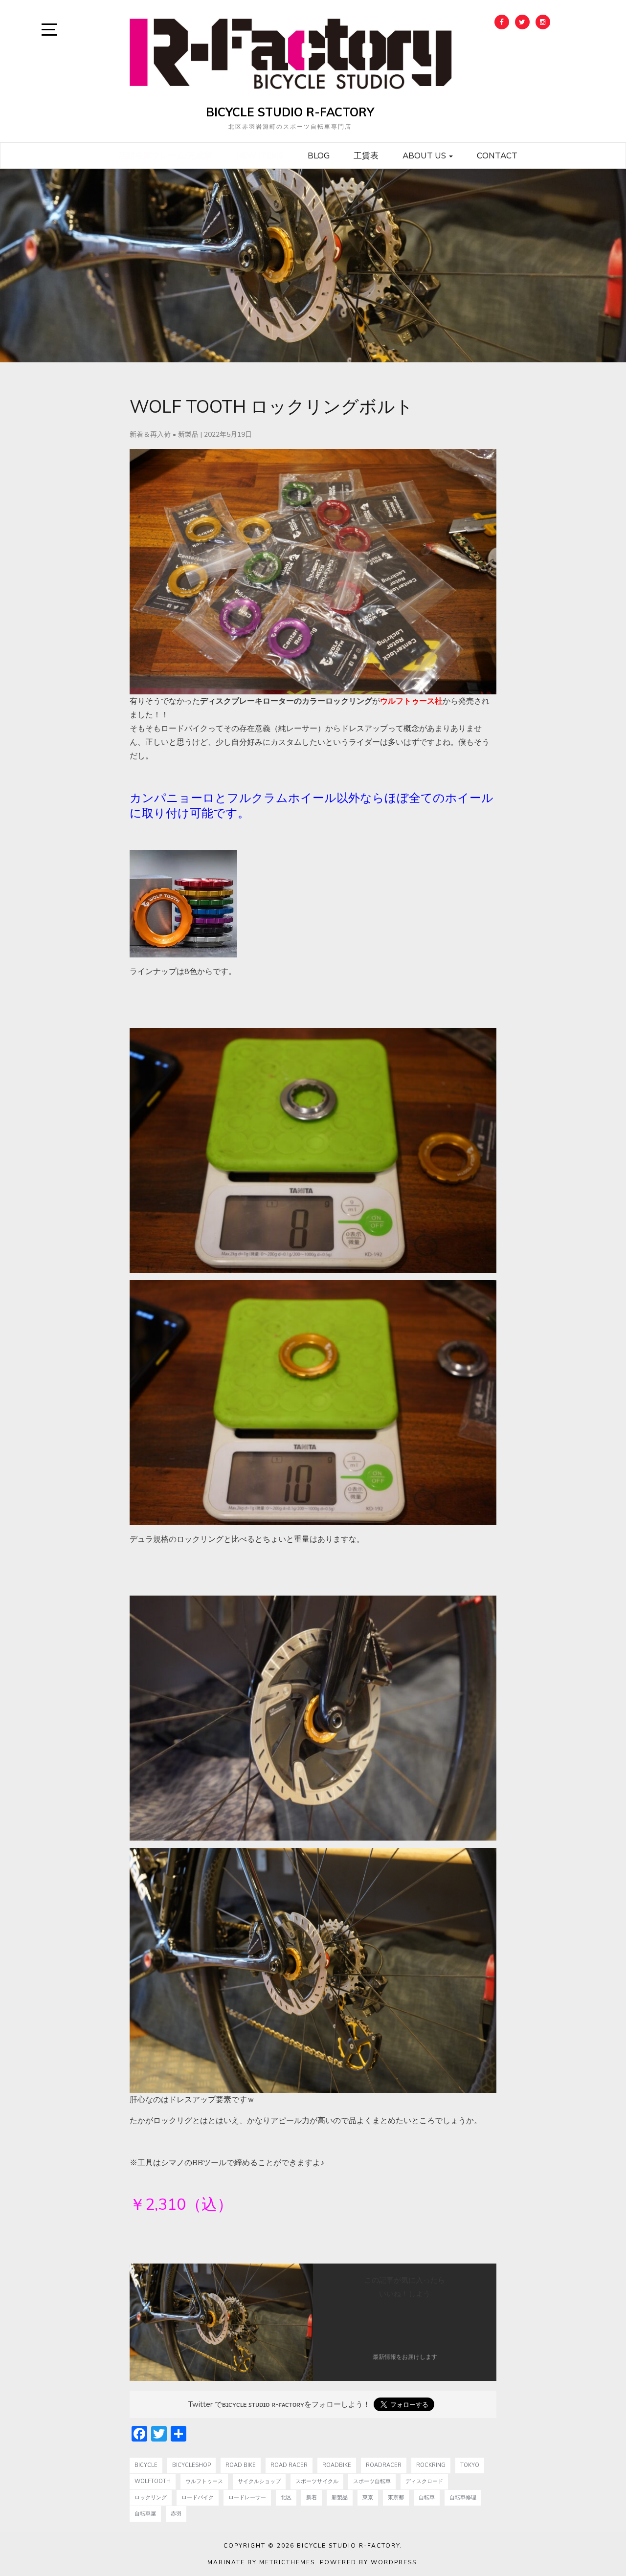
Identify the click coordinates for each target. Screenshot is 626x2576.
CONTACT (497, 155)
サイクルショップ (259, 2481)
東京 (368, 2498)
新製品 (188, 434)
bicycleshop (191, 2465)
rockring (431, 2465)
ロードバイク (198, 2498)
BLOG (319, 155)
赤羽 (176, 2514)
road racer (289, 2465)
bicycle (146, 2465)
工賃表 (366, 155)
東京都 (396, 2498)
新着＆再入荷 (150, 434)
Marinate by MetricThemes (261, 2562)
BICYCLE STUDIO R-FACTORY (290, 112)
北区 (286, 2498)
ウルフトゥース (204, 2481)
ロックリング (151, 2498)
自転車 (427, 2498)
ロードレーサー (247, 2498)
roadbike (337, 2465)
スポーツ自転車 (372, 2481)
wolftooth (153, 2481)
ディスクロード (424, 2481)
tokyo (470, 2465)
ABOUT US (425, 155)
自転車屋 (145, 2514)
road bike (241, 2465)
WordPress (394, 2562)
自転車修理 (463, 2498)
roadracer (384, 2465)
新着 (312, 2498)
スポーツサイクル (317, 2481)
